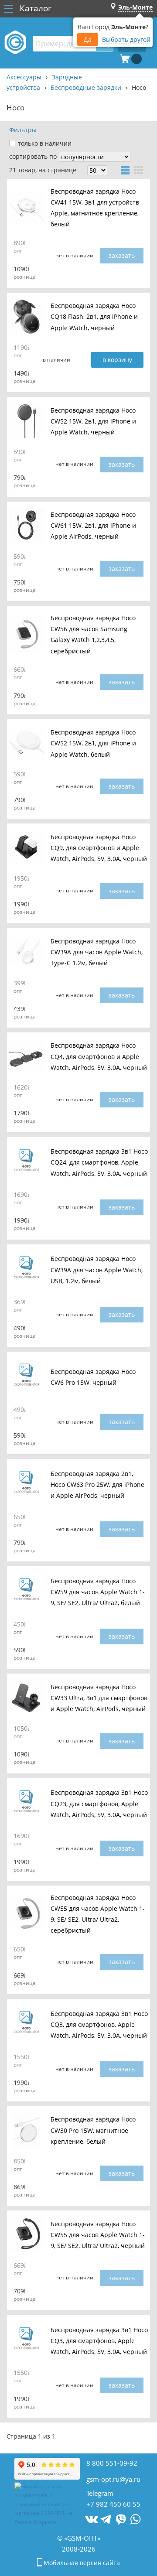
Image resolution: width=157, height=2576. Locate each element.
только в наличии (45, 143)
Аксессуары (24, 77)
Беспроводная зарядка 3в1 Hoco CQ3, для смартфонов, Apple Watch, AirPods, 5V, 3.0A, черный (99, 2024)
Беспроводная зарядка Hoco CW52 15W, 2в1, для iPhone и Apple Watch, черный (93, 421)
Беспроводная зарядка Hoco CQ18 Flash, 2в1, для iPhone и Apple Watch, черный (94, 317)
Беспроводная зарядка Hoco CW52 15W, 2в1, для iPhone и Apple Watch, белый (93, 743)
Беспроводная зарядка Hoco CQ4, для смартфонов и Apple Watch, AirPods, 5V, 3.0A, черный (99, 1057)
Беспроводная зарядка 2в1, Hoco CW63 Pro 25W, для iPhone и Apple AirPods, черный (97, 1484)
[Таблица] (125, 170)
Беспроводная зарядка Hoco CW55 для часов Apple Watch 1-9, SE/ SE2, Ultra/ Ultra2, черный (98, 2235)
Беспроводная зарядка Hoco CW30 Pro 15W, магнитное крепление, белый (93, 2130)
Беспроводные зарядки (86, 87)
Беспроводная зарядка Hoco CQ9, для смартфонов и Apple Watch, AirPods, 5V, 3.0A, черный (99, 848)
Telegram (100, 2493)
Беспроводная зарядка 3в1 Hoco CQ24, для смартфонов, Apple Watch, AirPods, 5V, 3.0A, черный (99, 1163)
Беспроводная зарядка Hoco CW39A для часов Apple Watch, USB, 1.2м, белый (97, 1270)
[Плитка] (139, 170)
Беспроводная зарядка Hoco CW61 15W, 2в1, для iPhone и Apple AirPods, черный (93, 525)
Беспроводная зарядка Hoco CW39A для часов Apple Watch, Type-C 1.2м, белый (97, 952)
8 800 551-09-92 (112, 2463)
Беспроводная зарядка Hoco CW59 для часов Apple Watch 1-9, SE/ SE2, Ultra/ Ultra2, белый (98, 1592)
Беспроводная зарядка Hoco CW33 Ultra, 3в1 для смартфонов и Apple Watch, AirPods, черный (99, 1698)
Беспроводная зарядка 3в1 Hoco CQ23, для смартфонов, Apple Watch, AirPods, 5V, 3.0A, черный (99, 1804)
